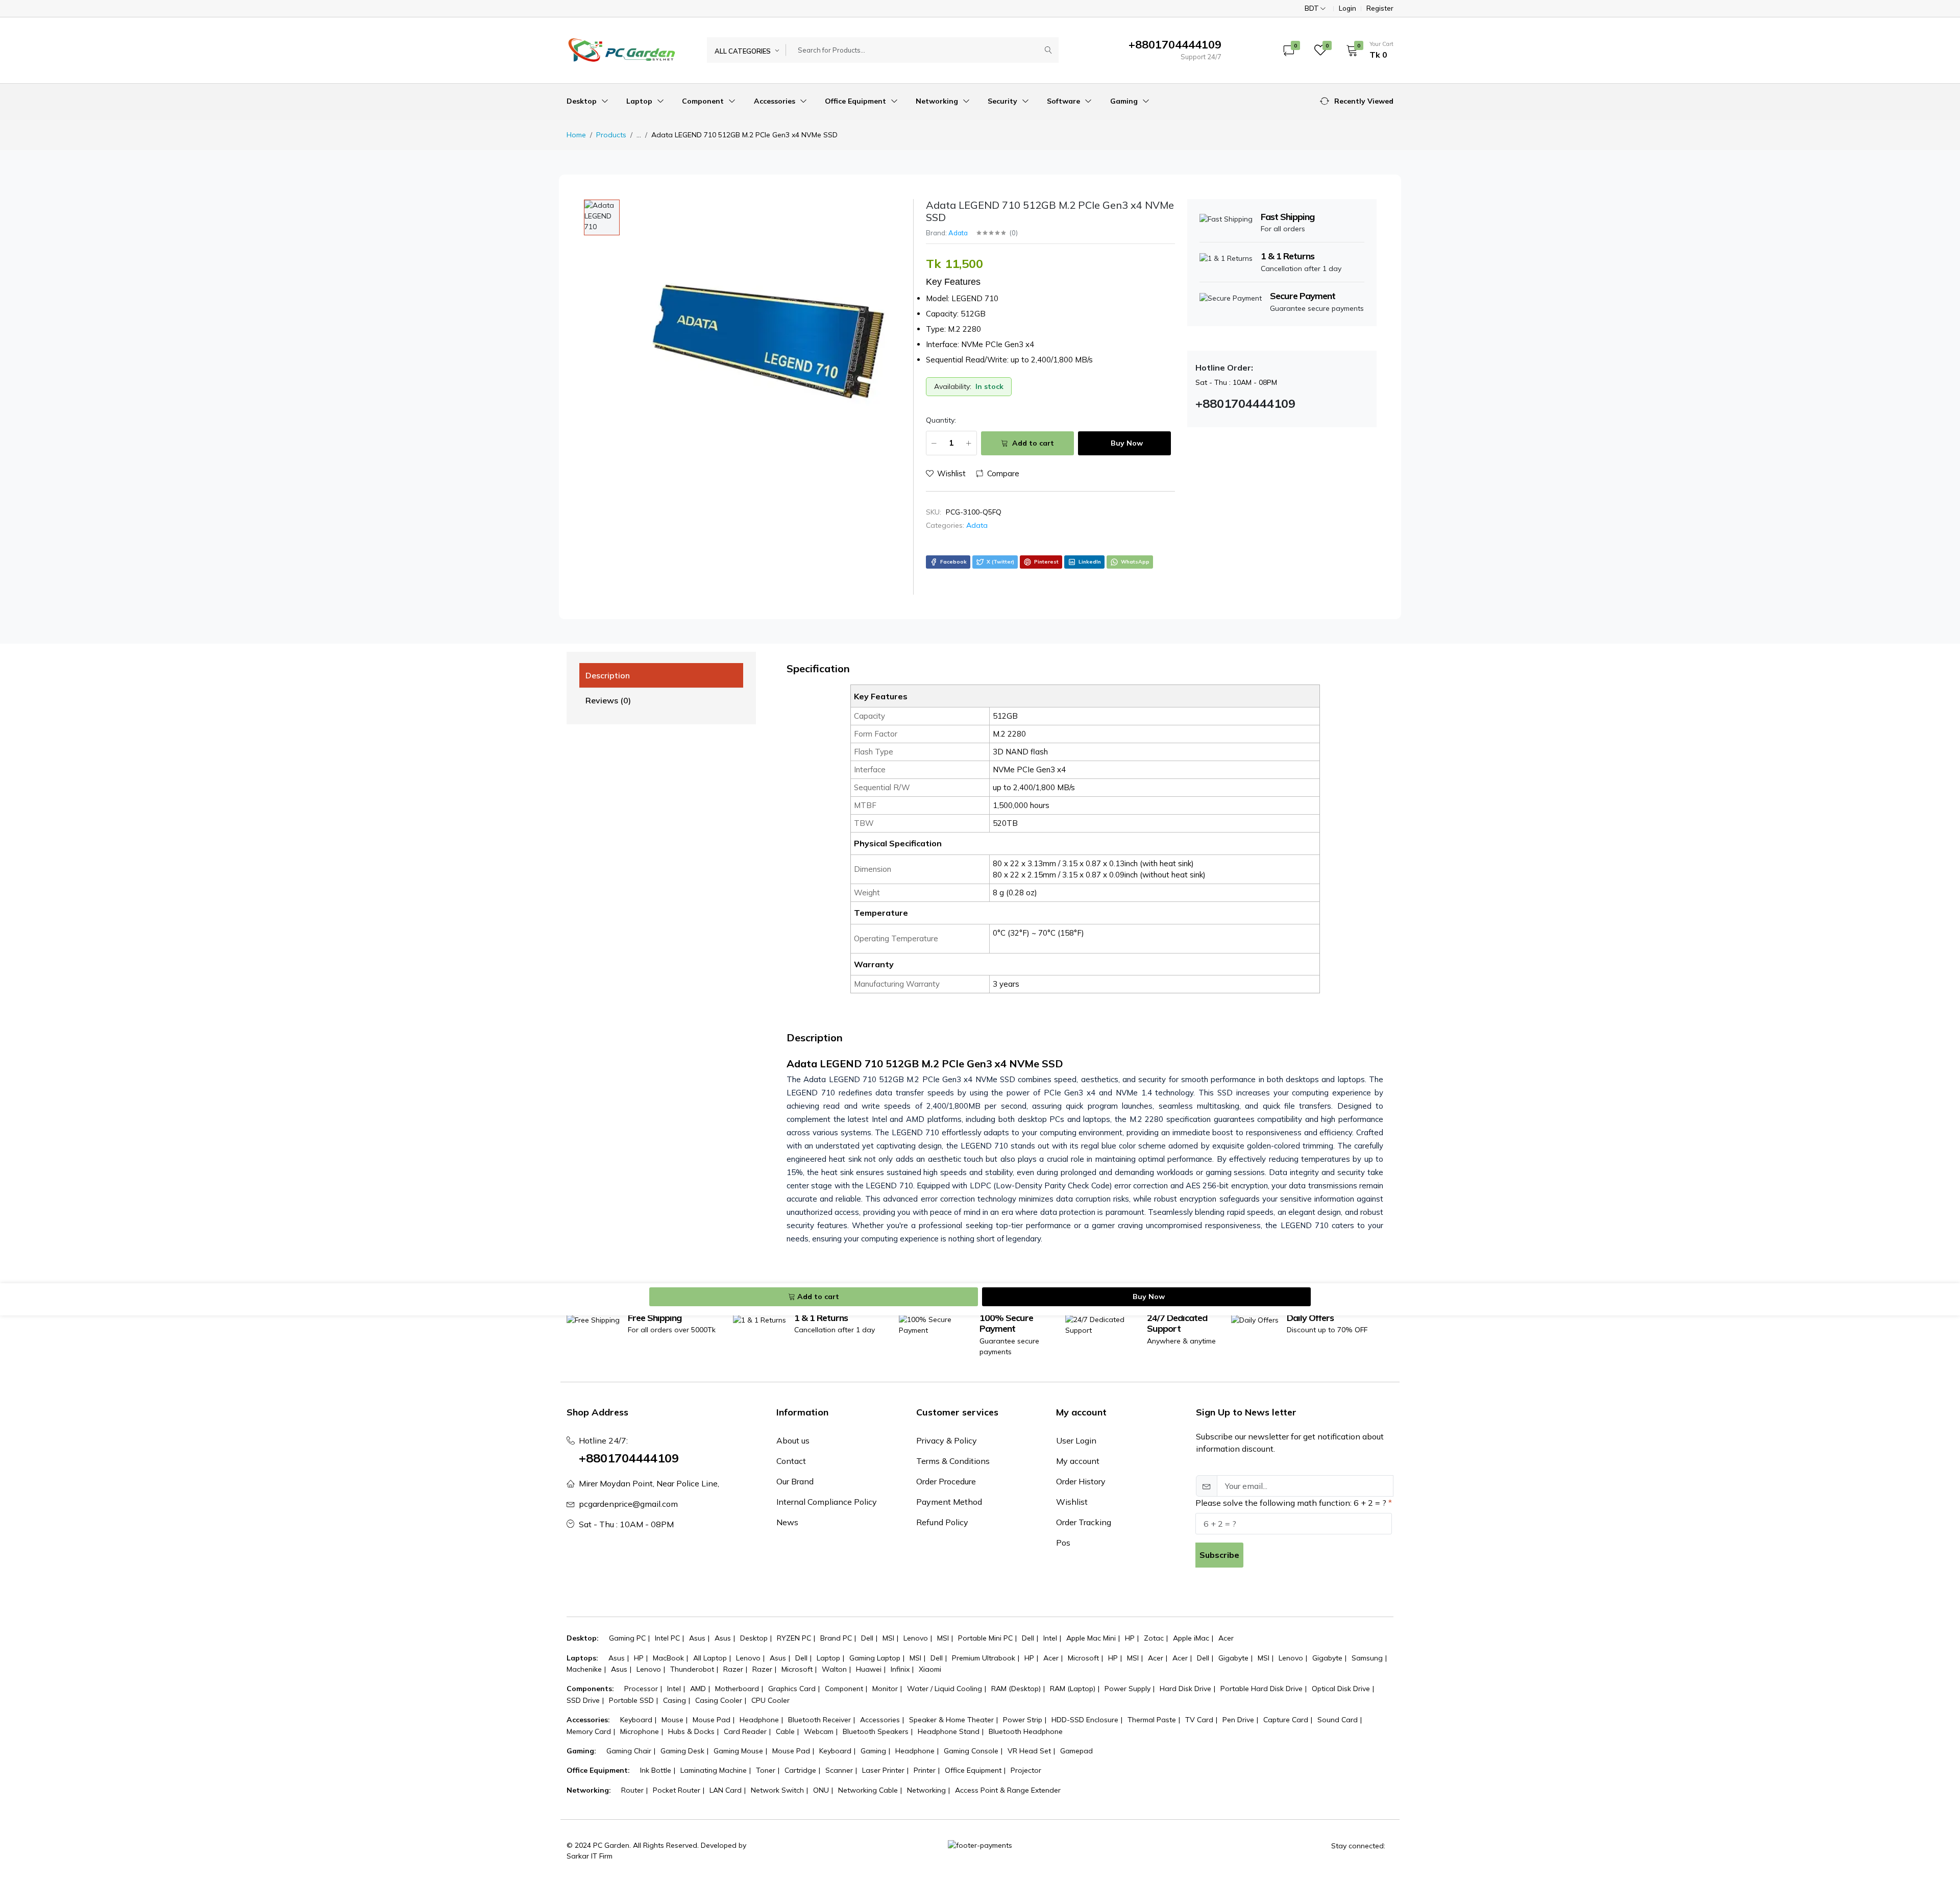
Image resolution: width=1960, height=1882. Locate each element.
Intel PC (667, 1638)
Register (1380, 8)
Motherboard (737, 1689)
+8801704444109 (629, 1458)
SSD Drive (583, 1700)
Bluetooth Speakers (876, 1731)
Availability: (953, 386)
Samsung (1367, 1658)
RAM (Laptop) (1073, 1689)
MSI (888, 1638)
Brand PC (836, 1638)
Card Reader (745, 1731)
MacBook (668, 1658)
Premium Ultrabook (984, 1658)
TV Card (1199, 1720)
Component (704, 101)
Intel (1050, 1638)
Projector (1026, 1770)
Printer (925, 1770)
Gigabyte (1233, 1658)
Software (1064, 101)
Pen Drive (1238, 1720)
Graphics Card (792, 1689)
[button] (1366, 50)
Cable (785, 1731)
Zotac (1154, 1638)
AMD (698, 1689)
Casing (675, 1700)
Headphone (759, 1720)
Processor (641, 1689)
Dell (867, 1638)
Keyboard (636, 1720)
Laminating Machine (714, 1770)
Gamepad (1076, 1751)
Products (611, 135)
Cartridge (800, 1770)
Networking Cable (868, 1790)
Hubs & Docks (691, 1731)
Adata (958, 233)
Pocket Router (677, 1790)
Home (576, 135)
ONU (821, 1790)
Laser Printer (883, 1770)
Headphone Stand (949, 1731)
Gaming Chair (629, 1751)
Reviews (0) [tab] (608, 700)
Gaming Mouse (738, 1751)
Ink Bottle (656, 1770)
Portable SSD (631, 1700)
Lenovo (916, 1638)
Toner (766, 1770)
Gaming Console (971, 1751)
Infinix (900, 1669)
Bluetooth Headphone (1026, 1731)
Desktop (583, 101)
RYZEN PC (794, 1638)
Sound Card (1338, 1720)
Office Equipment (856, 101)
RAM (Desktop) (1016, 1689)
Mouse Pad (712, 1720)
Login (1347, 8)
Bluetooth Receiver (819, 1720)
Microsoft (1083, 1658)
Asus (697, 1638)
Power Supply (1128, 1689)
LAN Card (726, 1790)
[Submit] (1048, 50)
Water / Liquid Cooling (945, 1689)
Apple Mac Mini (1091, 1638)
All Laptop (710, 1658)
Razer (733, 1669)
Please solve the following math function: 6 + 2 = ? (1291, 1503)
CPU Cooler (770, 1700)
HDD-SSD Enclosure (1085, 1720)
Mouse (672, 1720)
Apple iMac (1191, 1638)
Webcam (819, 1731)
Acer (1226, 1638)
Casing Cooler (719, 1700)
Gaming (1125, 101)
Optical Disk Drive (1341, 1689)
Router (632, 1790)
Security (1003, 101)
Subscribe (1219, 1555)
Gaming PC (627, 1638)
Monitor (885, 1689)
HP (1130, 1638)
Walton (834, 1669)
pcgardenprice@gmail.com (628, 1504)
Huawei (869, 1669)
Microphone (640, 1731)
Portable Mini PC (985, 1638)
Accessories (776, 101)
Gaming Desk (682, 1751)
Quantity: (941, 420)
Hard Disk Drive (1185, 1689)
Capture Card (1286, 1720)
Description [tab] (608, 675)
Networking (938, 101)
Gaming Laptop (875, 1658)
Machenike (584, 1669)
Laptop (640, 101)
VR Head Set (1029, 1751)
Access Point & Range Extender (1008, 1790)
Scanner (839, 1770)
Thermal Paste (1152, 1720)
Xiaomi (930, 1669)
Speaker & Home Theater (951, 1720)
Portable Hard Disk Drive (1261, 1689)
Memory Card (589, 1731)
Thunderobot (692, 1669)
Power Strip (1023, 1720)
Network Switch (777, 1790)
